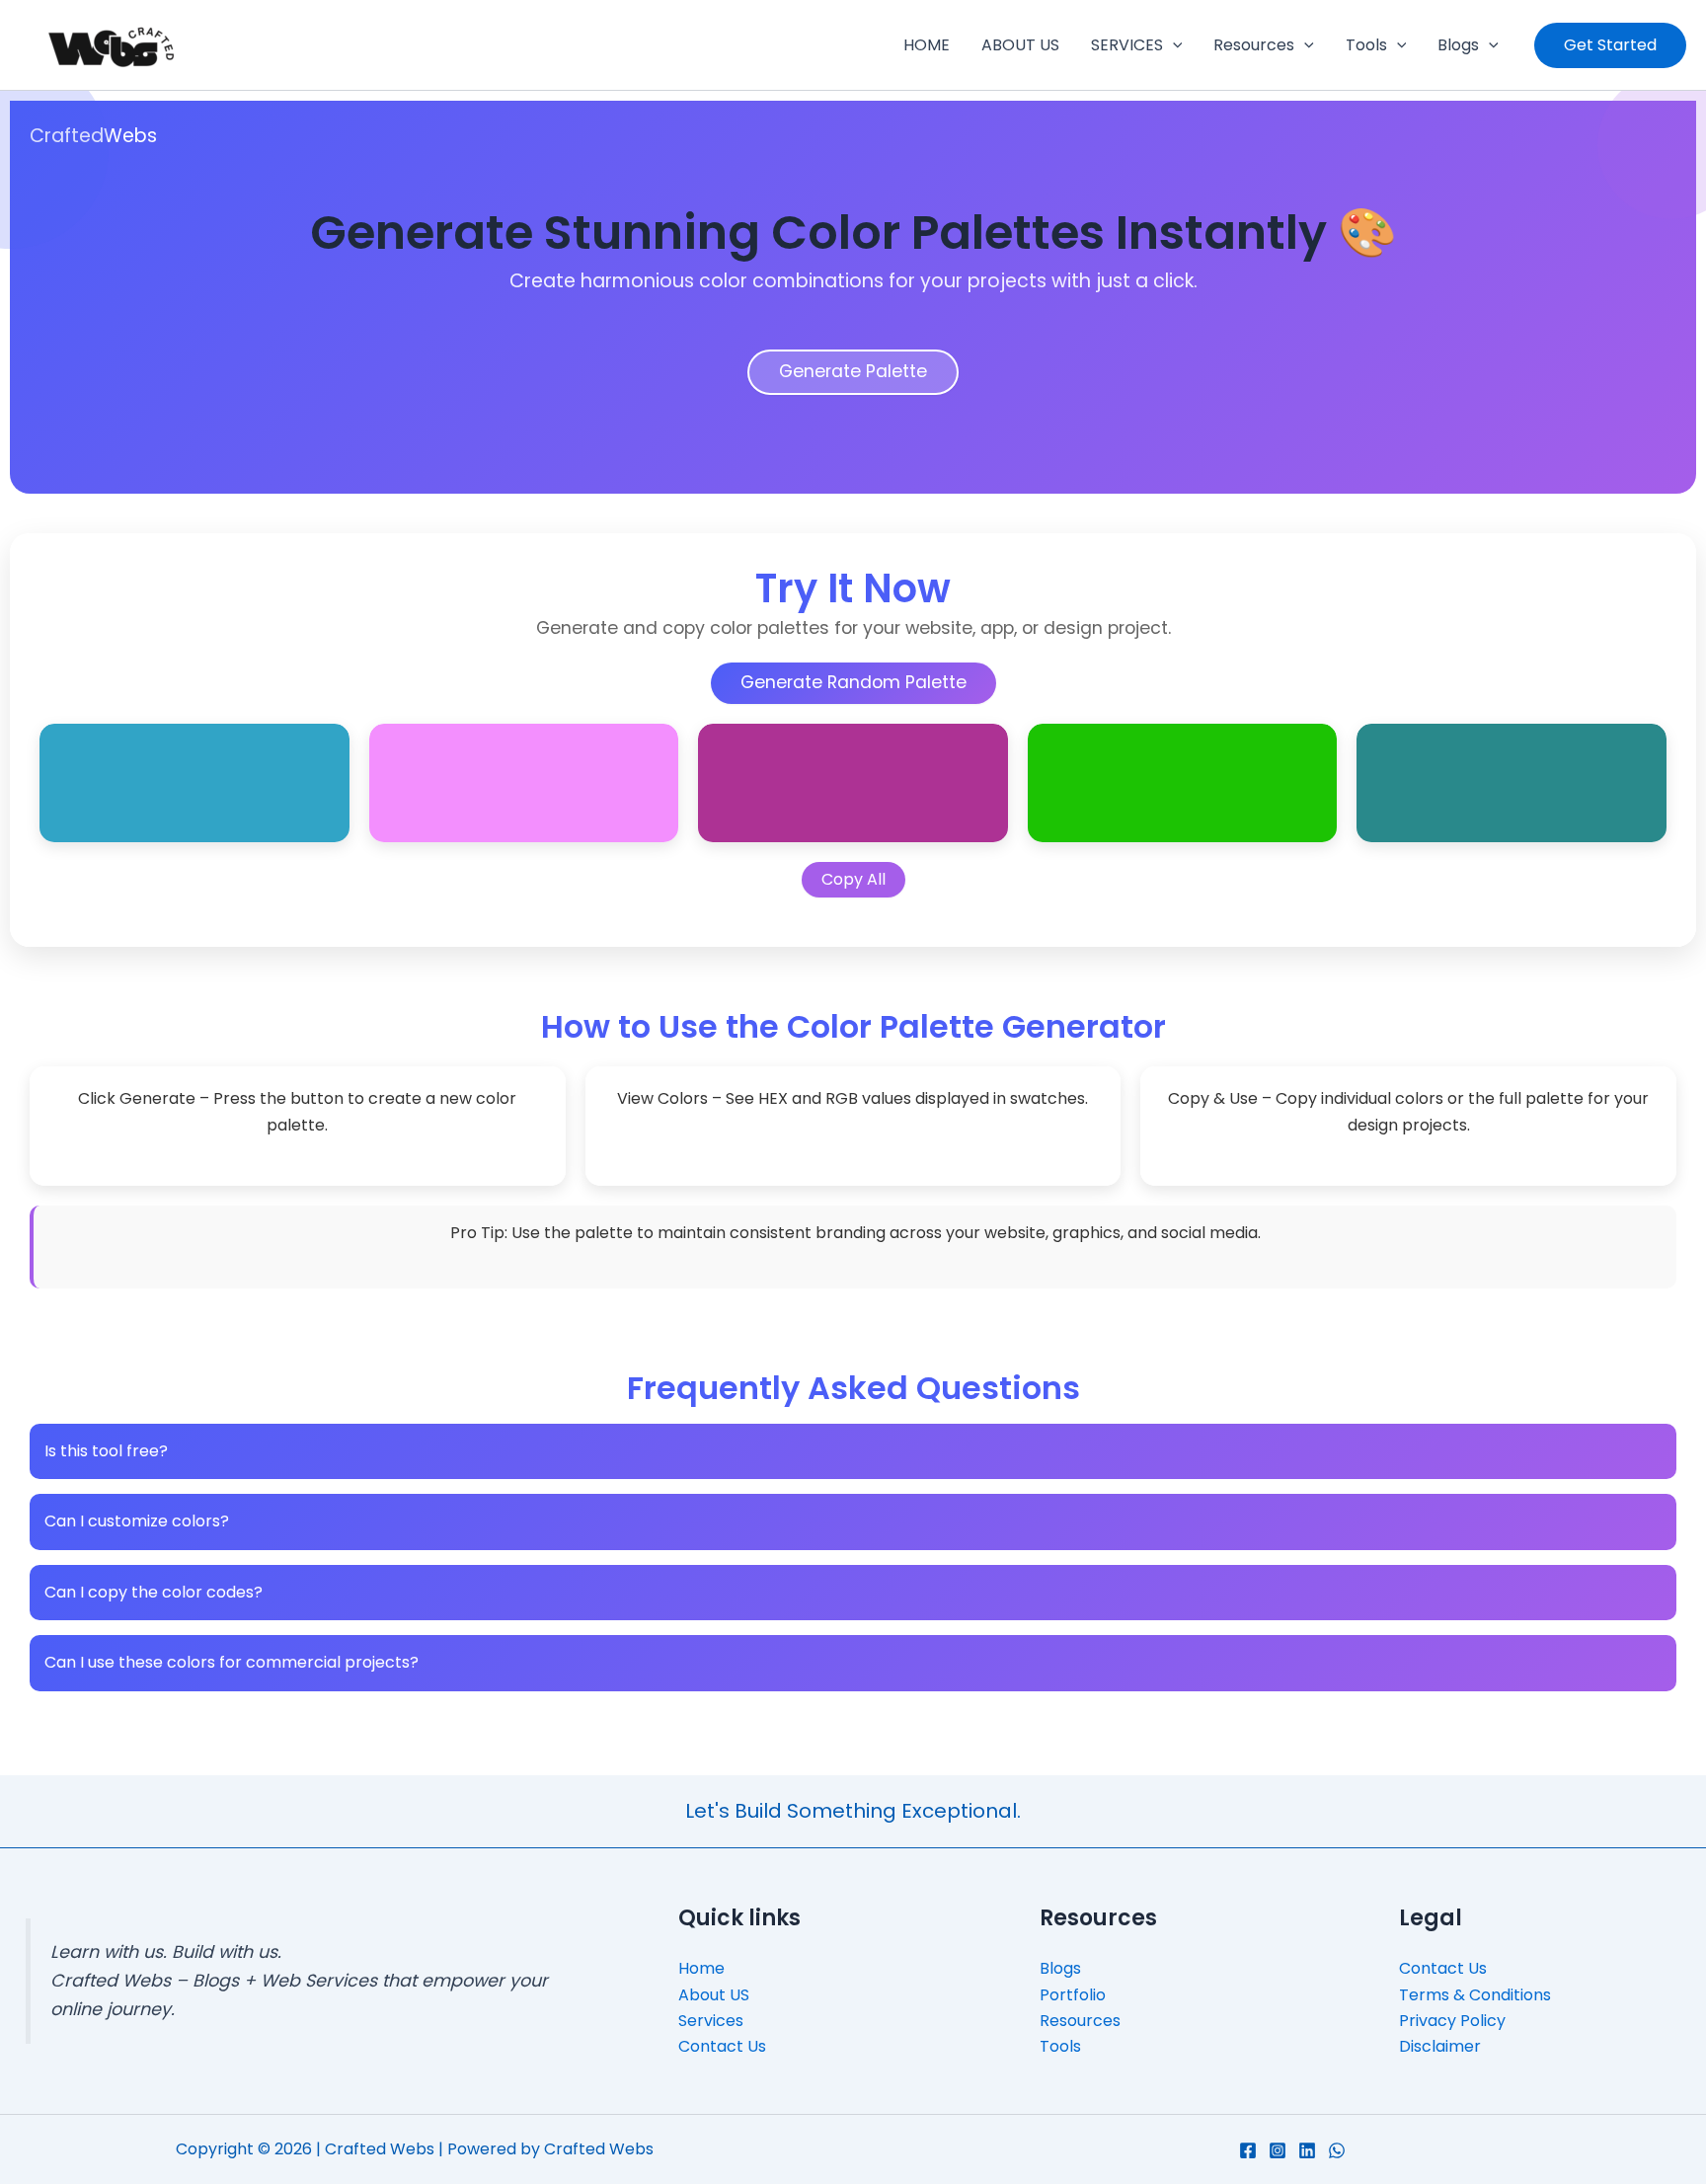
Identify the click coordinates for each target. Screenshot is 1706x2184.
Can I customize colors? (137, 1521)
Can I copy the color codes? (154, 1592)
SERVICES (1127, 45)
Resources (1254, 45)
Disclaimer (1440, 2046)
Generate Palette (853, 371)
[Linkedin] (1307, 2150)
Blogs (1458, 45)
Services (711, 2021)
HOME (927, 45)
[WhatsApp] (1337, 2150)
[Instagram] (1278, 2150)
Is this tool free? (106, 1451)
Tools (1366, 45)
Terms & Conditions (1475, 1995)
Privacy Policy (1452, 2021)
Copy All (853, 879)
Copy (317, 739)
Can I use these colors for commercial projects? (232, 1662)
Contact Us (722, 2046)
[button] (1173, 45)
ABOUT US (1020, 45)
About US (714, 1995)
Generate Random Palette (853, 682)
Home (701, 1968)
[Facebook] (1248, 2150)
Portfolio (1073, 1995)
